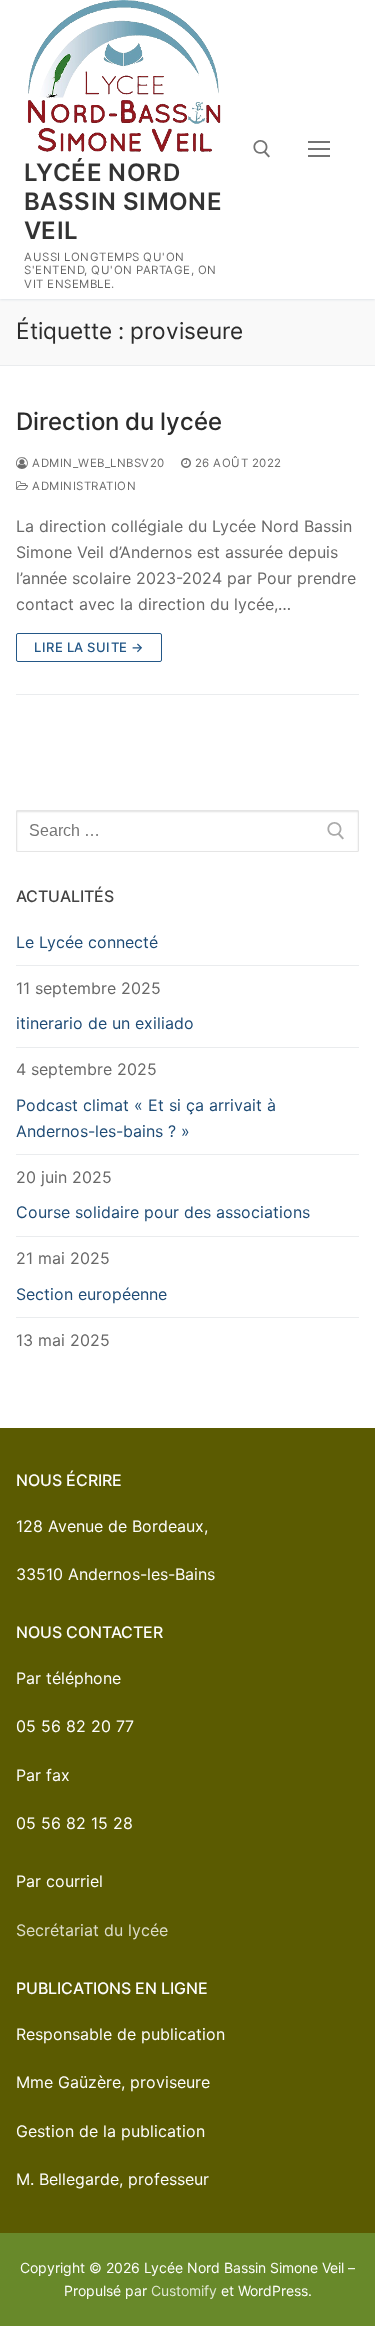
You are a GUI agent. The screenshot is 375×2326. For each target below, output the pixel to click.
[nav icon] (319, 150)
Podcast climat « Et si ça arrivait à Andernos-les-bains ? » (146, 1118)
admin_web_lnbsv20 (97, 463)
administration (82, 486)
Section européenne (91, 1294)
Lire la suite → (89, 647)
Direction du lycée (119, 421)
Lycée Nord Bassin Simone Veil (123, 201)
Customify (184, 2290)
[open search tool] (262, 149)
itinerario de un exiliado (105, 1023)
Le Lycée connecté (87, 942)
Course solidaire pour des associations (163, 1212)
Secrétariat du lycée (92, 1930)
